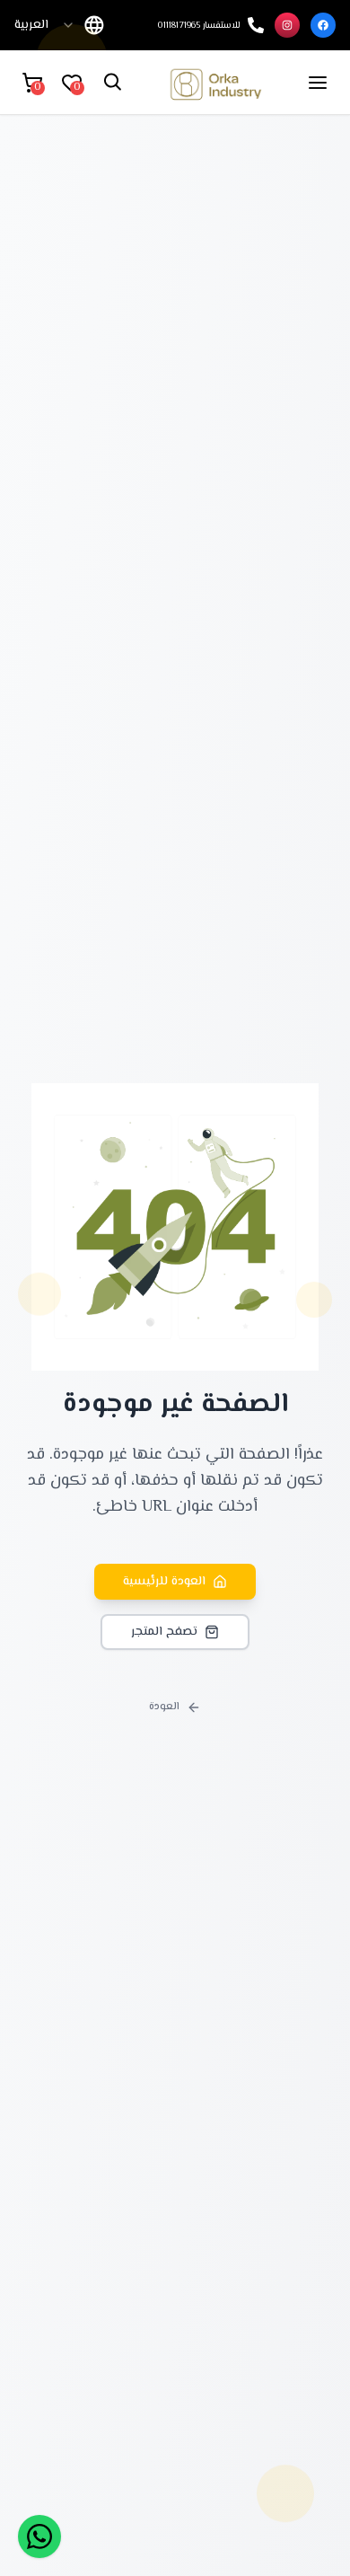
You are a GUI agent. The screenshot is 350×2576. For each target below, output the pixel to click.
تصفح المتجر (164, 1632)
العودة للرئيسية (164, 1582)
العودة (164, 1707)
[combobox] (45, 25)
